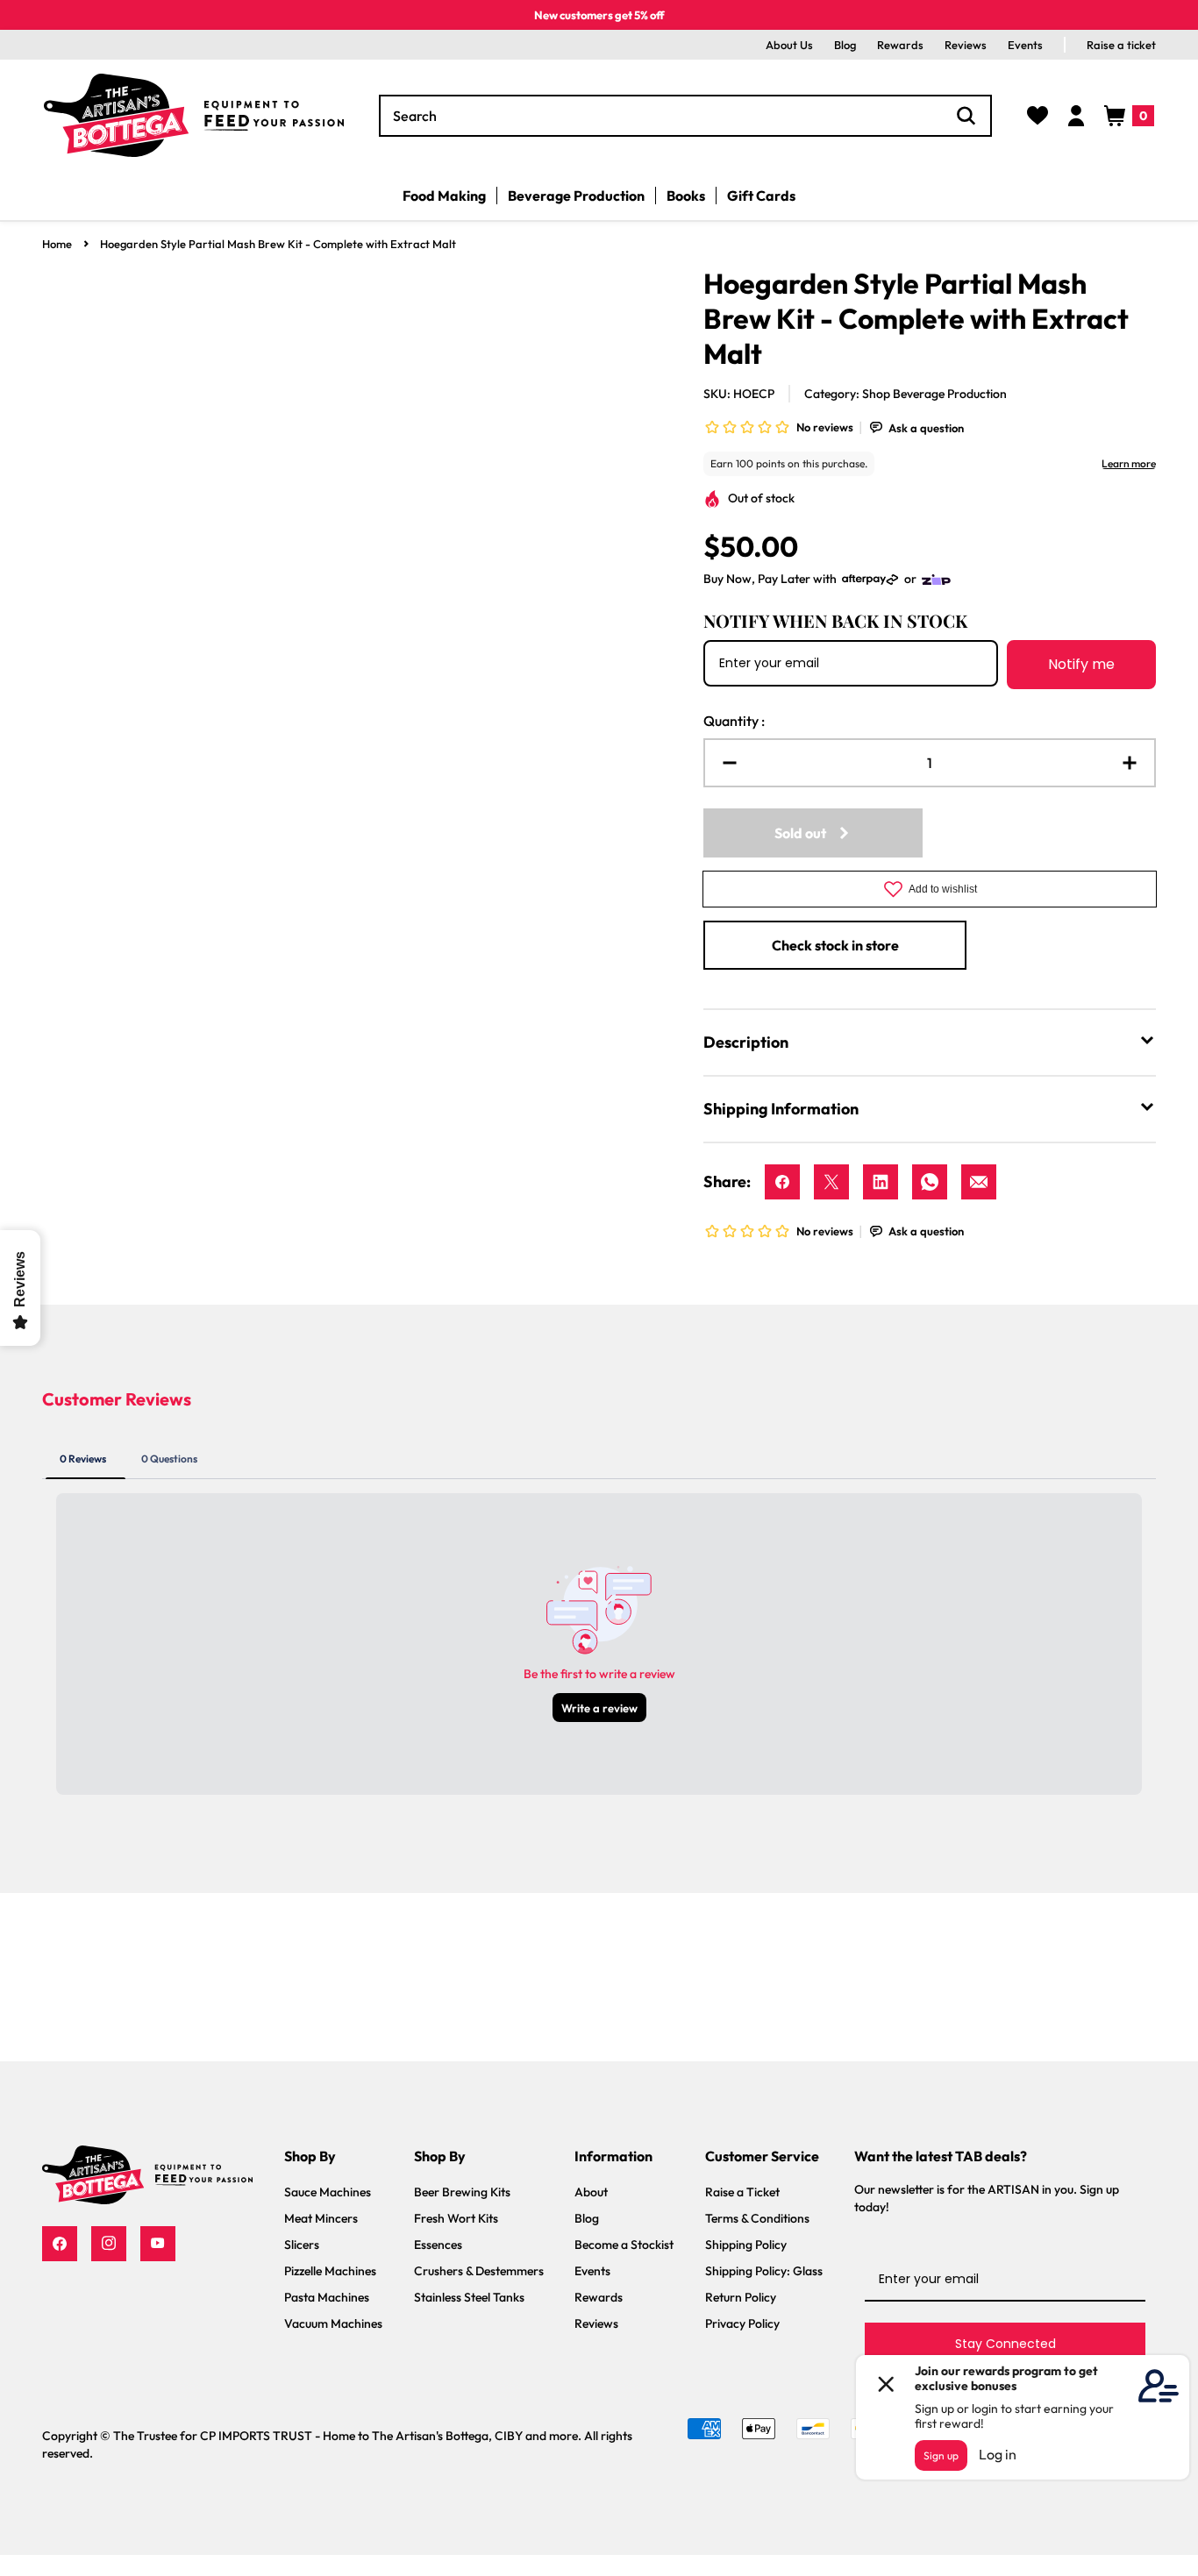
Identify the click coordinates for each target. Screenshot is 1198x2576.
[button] (1129, 116)
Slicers (302, 2245)
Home (57, 244)
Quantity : (734, 721)
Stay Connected (1005, 2344)
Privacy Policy (742, 2323)
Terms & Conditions (757, 2218)
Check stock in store (835, 945)
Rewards (900, 45)
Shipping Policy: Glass (764, 2271)
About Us (789, 45)
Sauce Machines (328, 2192)
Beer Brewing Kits (462, 2192)
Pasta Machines (327, 2297)
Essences (438, 2245)
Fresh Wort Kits (456, 2218)
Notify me (1081, 664)
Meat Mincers (321, 2218)
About (591, 2192)
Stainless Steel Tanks (469, 2297)
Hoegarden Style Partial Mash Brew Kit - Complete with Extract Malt (278, 244)
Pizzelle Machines (330, 2271)
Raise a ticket (1121, 45)
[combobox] (685, 116)
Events (1025, 45)
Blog (845, 45)
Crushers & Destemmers (479, 2271)
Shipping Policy (746, 2245)
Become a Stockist (624, 2245)
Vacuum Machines (333, 2323)
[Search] (966, 116)
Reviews (966, 45)
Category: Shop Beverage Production (906, 394)
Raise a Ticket (742, 2192)
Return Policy (741, 2297)
